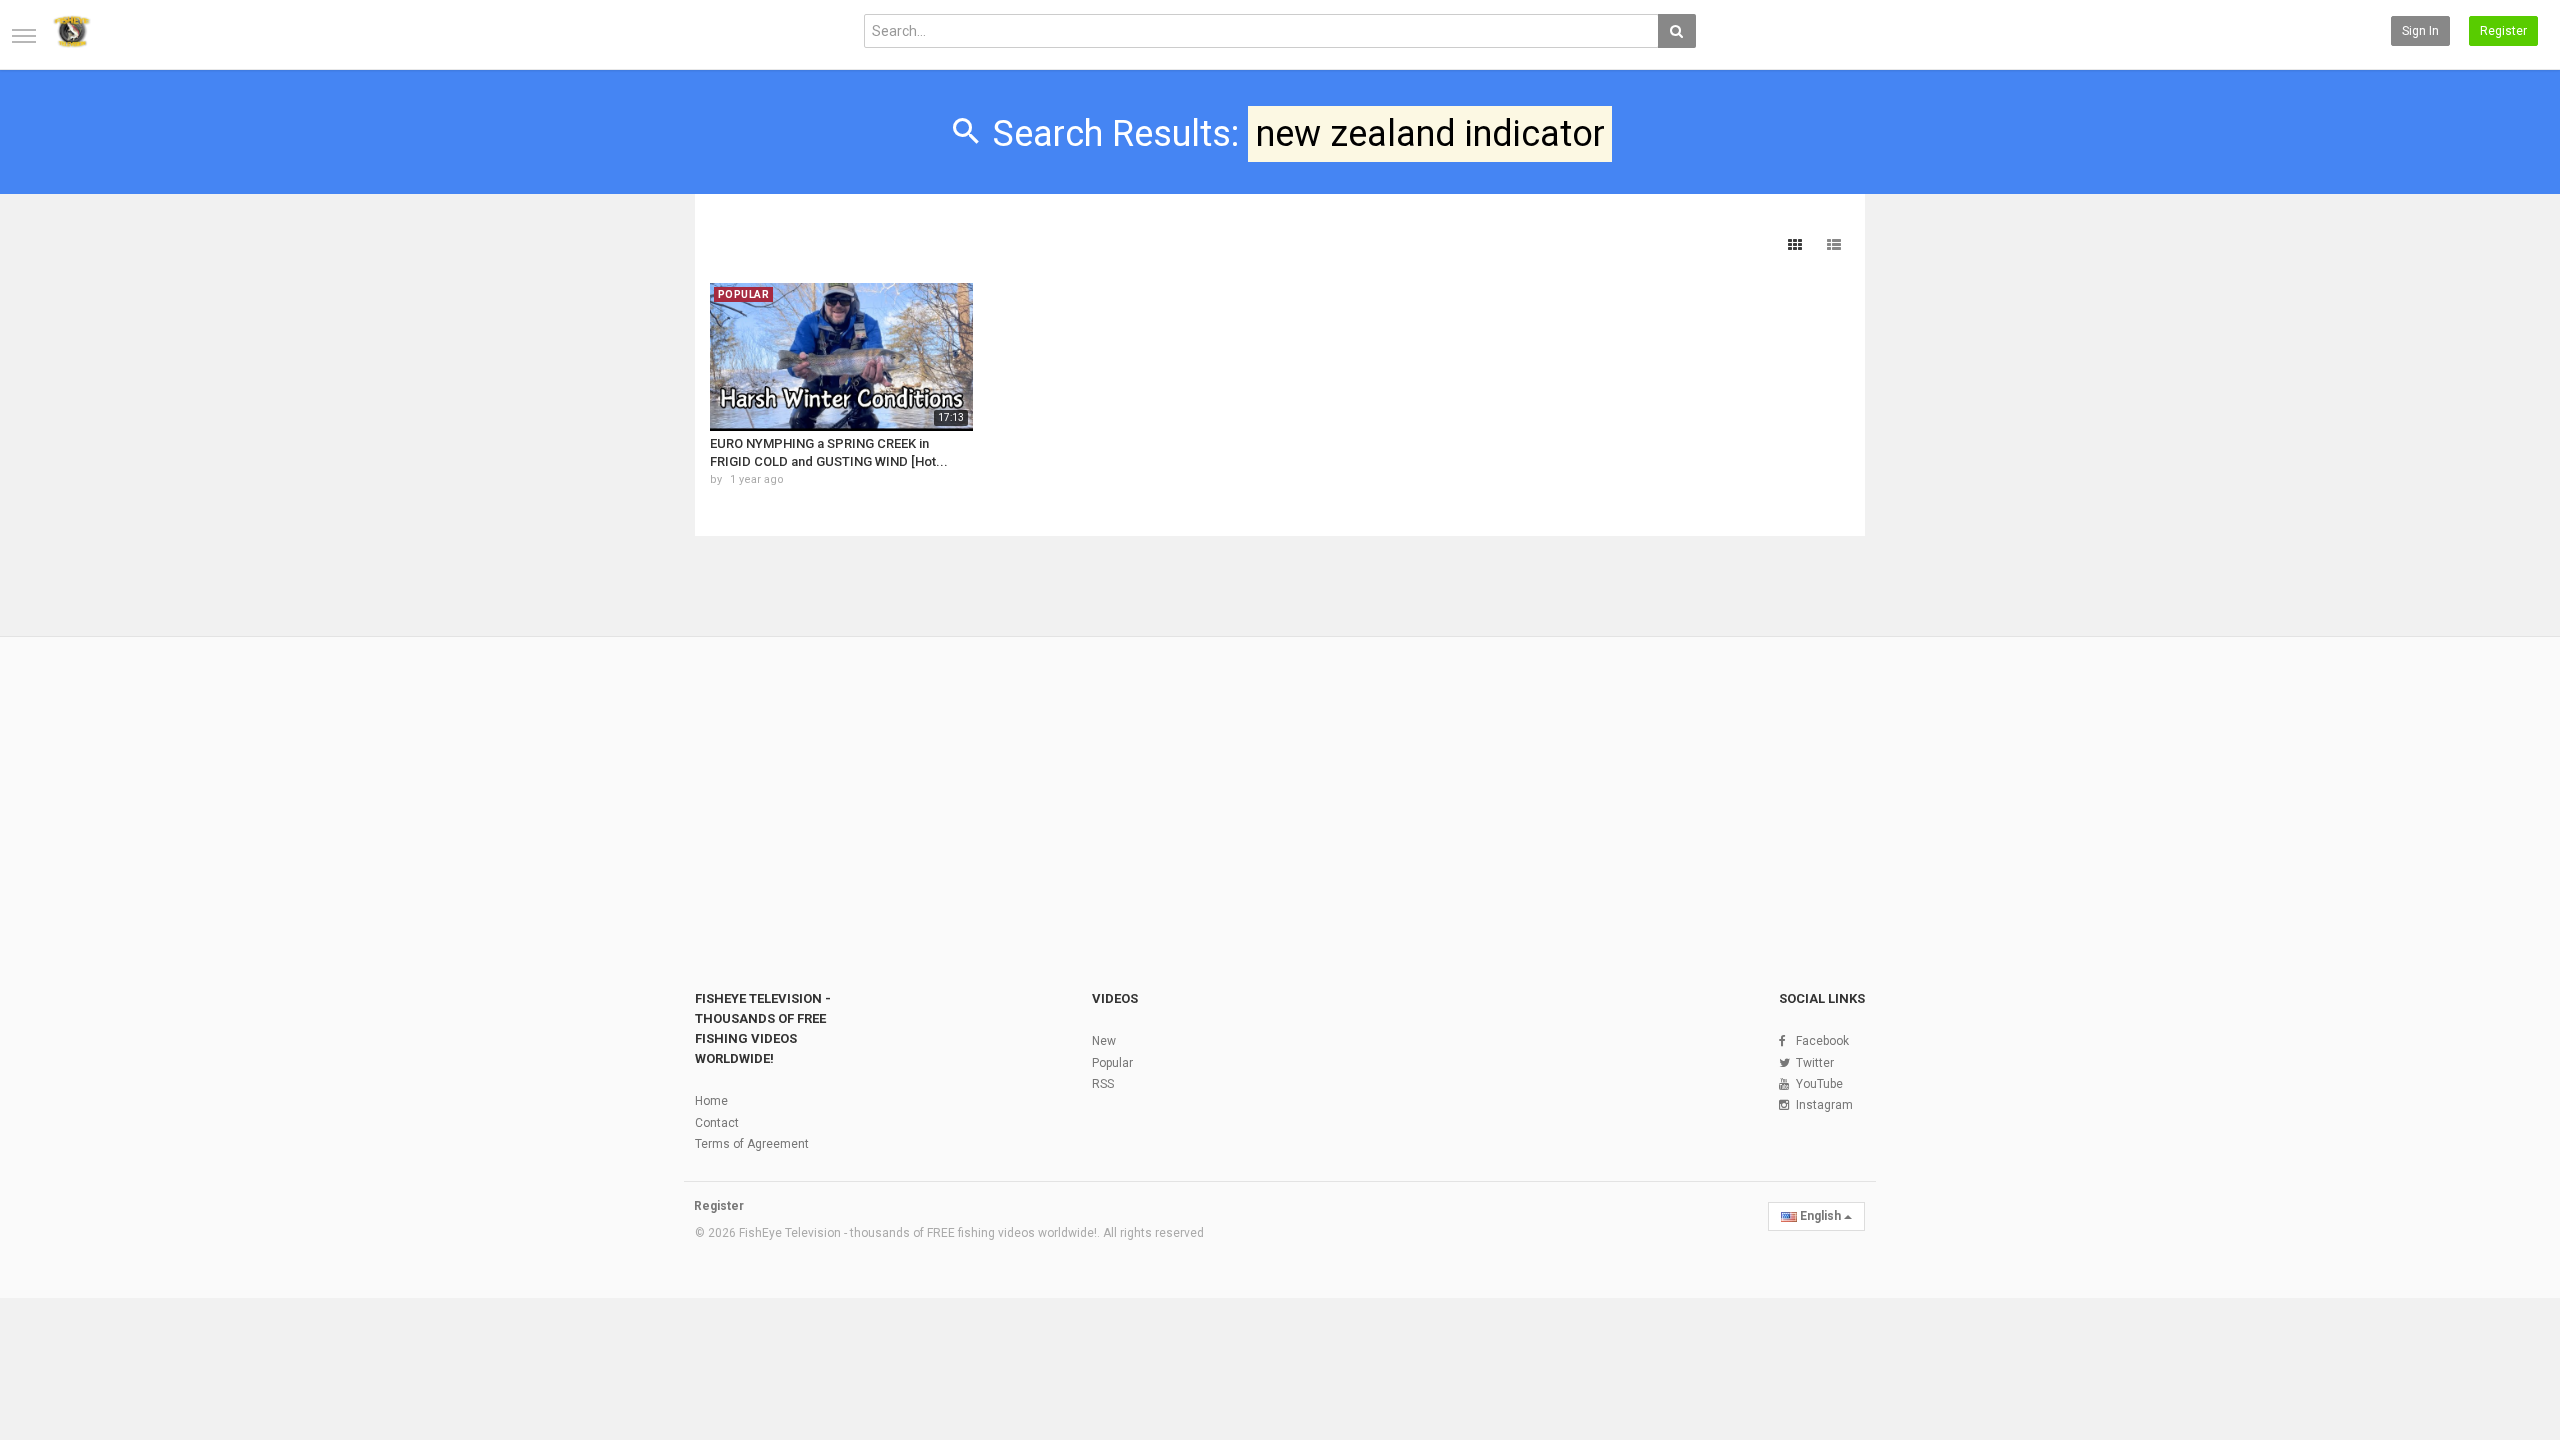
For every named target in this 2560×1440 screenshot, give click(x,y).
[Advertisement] (1280, 789)
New (1104, 1041)
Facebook (1822, 1041)
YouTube (1819, 1084)
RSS (1103, 1084)
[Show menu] (24, 36)
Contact (717, 1123)
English (1820, 1216)
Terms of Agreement (752, 1144)
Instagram (1824, 1105)
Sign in (2420, 31)
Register (2503, 31)
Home (711, 1101)
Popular (1112, 1063)
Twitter (1815, 1063)
